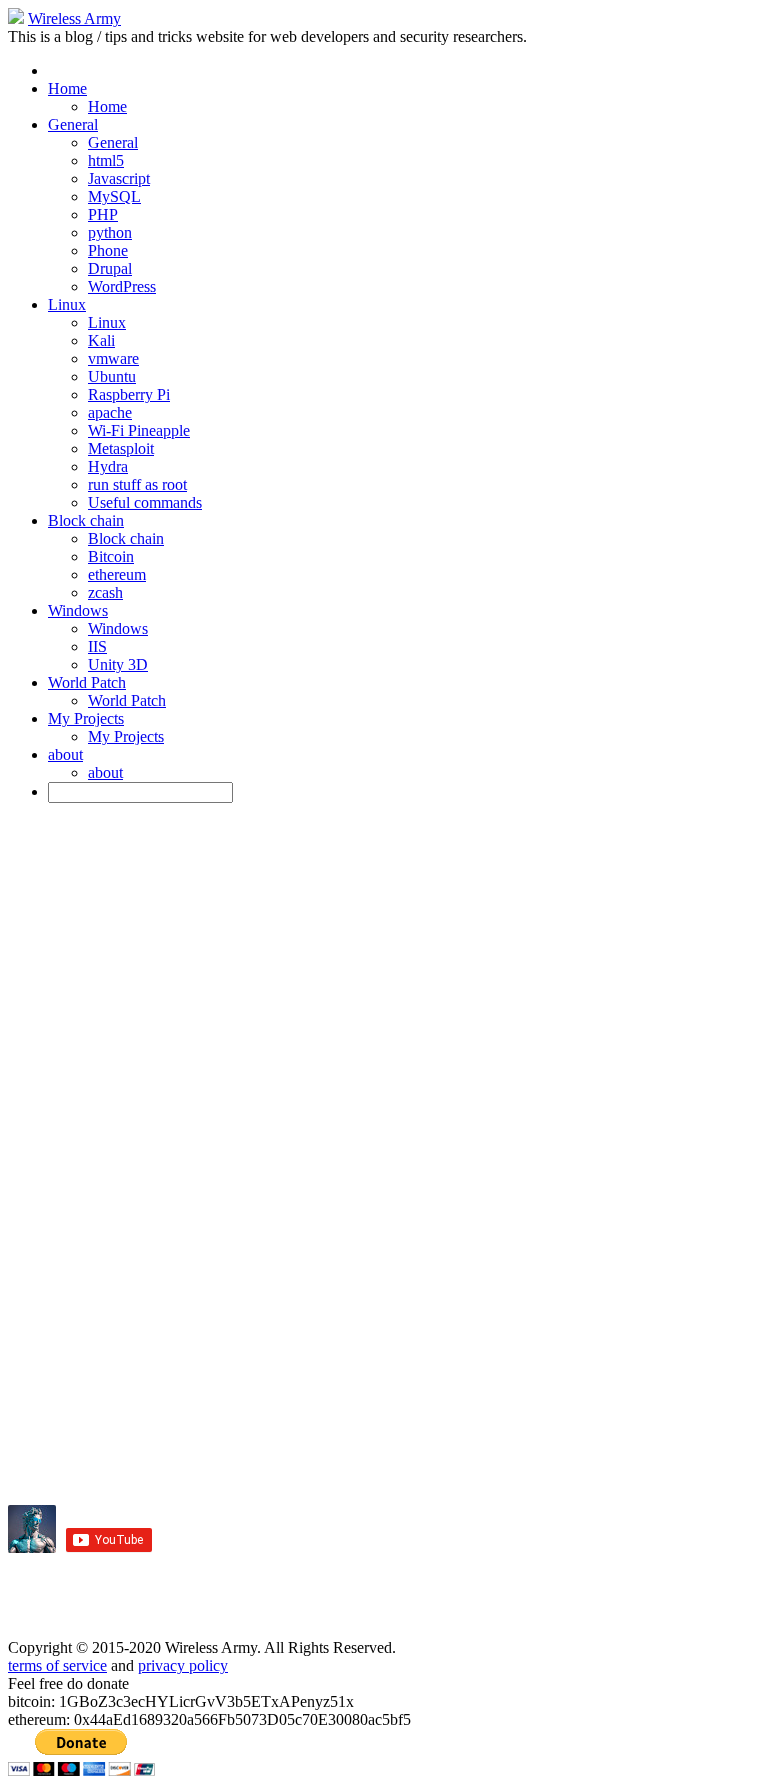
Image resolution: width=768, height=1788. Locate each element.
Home (67, 88)
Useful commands (145, 502)
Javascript (119, 178)
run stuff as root (137, 484)
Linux (67, 304)
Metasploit (121, 448)
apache (110, 412)
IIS (97, 646)
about (65, 754)
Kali (101, 340)
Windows (78, 610)
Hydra (108, 466)
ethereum (117, 574)
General (73, 124)
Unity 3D (118, 664)
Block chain (86, 520)
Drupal (110, 268)
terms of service (57, 1665)
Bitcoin (111, 556)
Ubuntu (112, 376)
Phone (108, 250)
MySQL (114, 196)
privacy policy (183, 1665)
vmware (113, 358)
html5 (106, 160)
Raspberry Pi (129, 394)
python (110, 232)
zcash (105, 592)
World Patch (87, 682)
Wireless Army (74, 18)
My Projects (86, 718)
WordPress (122, 286)
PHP (103, 214)
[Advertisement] (242, 849)
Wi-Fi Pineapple (139, 430)
